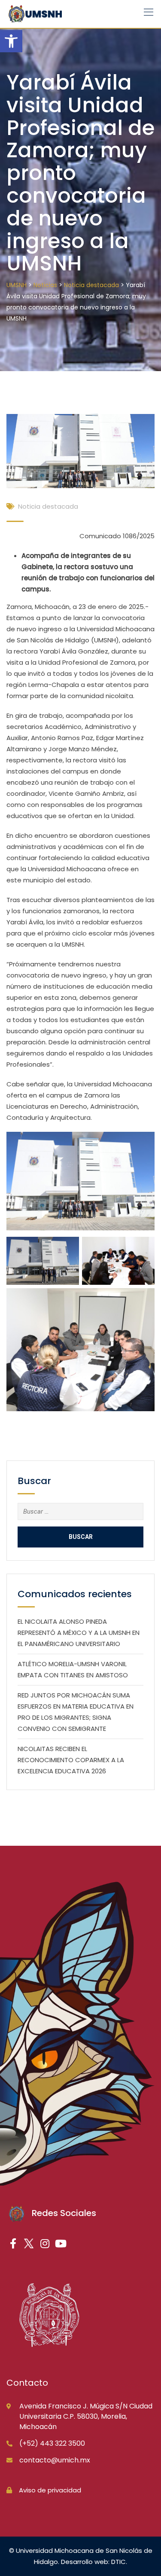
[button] (11, 41)
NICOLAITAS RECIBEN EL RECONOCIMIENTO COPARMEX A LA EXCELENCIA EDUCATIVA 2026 (71, 1760)
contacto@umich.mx (55, 2460)
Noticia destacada (48, 506)
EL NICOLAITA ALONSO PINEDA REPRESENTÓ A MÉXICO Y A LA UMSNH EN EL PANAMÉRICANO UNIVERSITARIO (79, 1633)
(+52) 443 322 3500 (52, 2443)
